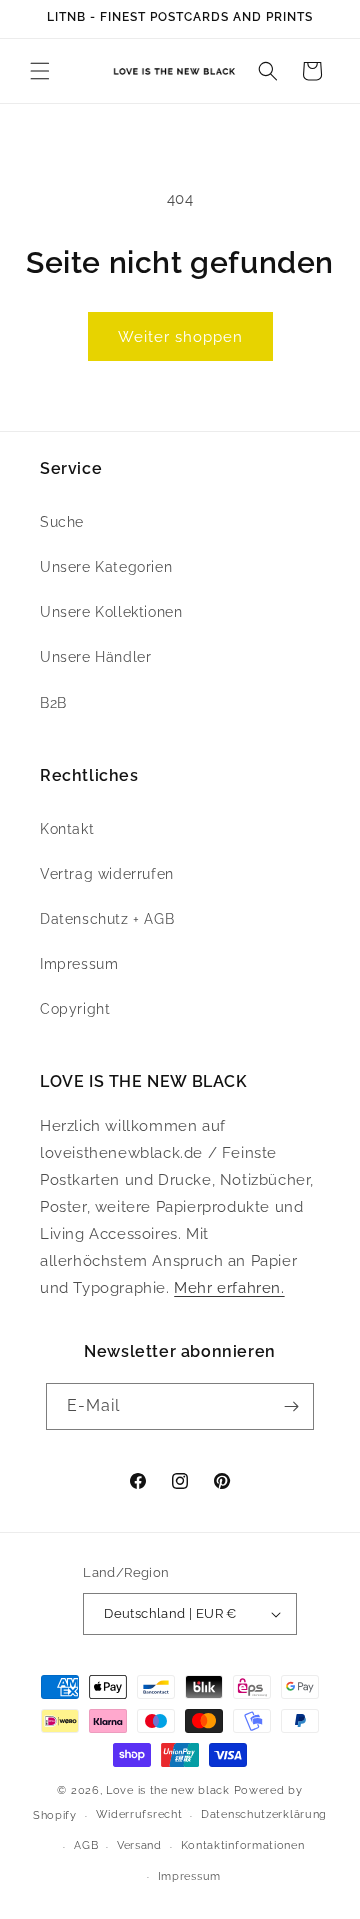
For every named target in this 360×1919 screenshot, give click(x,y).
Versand (139, 1845)
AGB (86, 1845)
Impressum (79, 964)
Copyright (75, 1009)
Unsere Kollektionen (111, 612)
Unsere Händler (95, 657)
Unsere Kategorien (106, 567)
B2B (53, 703)
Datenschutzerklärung (264, 1814)
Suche (62, 522)
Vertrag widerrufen (107, 874)
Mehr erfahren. (229, 1288)
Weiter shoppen (180, 337)
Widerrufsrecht (139, 1814)
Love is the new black (168, 1790)
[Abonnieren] (291, 1406)
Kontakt (67, 829)
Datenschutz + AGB (107, 919)
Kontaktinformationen (243, 1845)
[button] (40, 71)
